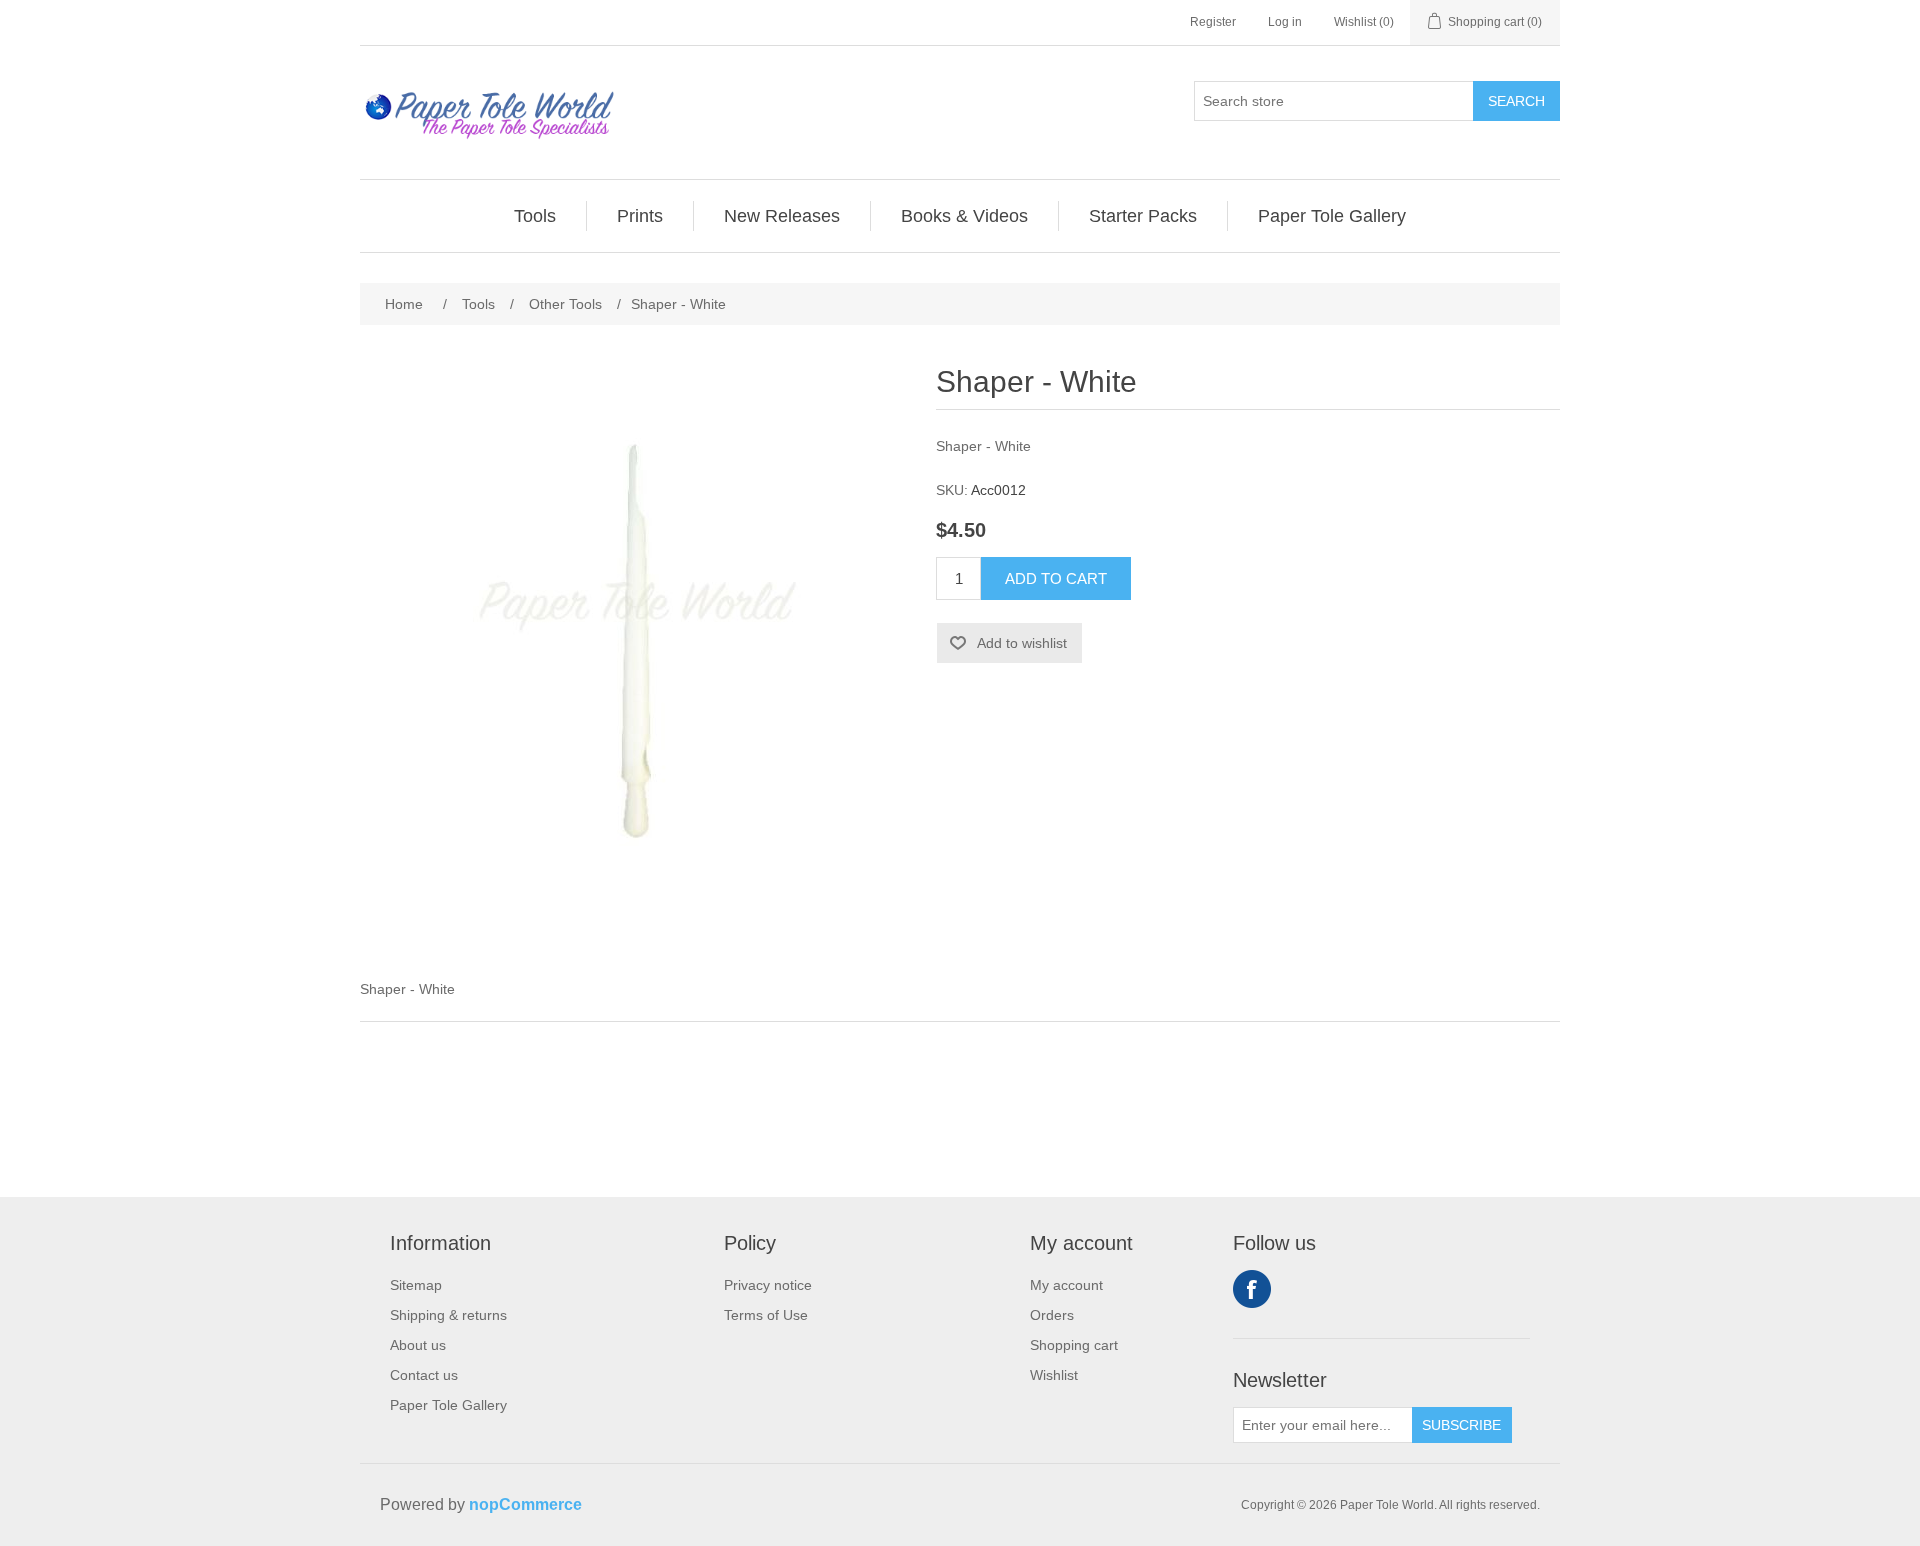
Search (1516, 101)
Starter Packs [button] (1143, 216)
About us (418, 1345)
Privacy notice (768, 1285)
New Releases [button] (782, 216)
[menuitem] (535, 216)
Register (1213, 22)
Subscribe (1461, 1425)
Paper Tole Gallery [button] (1332, 216)
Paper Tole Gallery (448, 1405)
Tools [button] (535, 216)
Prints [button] (640, 216)
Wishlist (1054, 1375)
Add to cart (1056, 578)
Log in (1285, 22)
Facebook (1252, 1289)
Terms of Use (766, 1315)
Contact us (424, 1375)
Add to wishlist (1022, 643)
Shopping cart (1074, 1345)
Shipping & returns (448, 1315)
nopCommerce (525, 1504)
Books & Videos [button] (964, 216)
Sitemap (416, 1285)
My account (1066, 1285)
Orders (1052, 1315)
